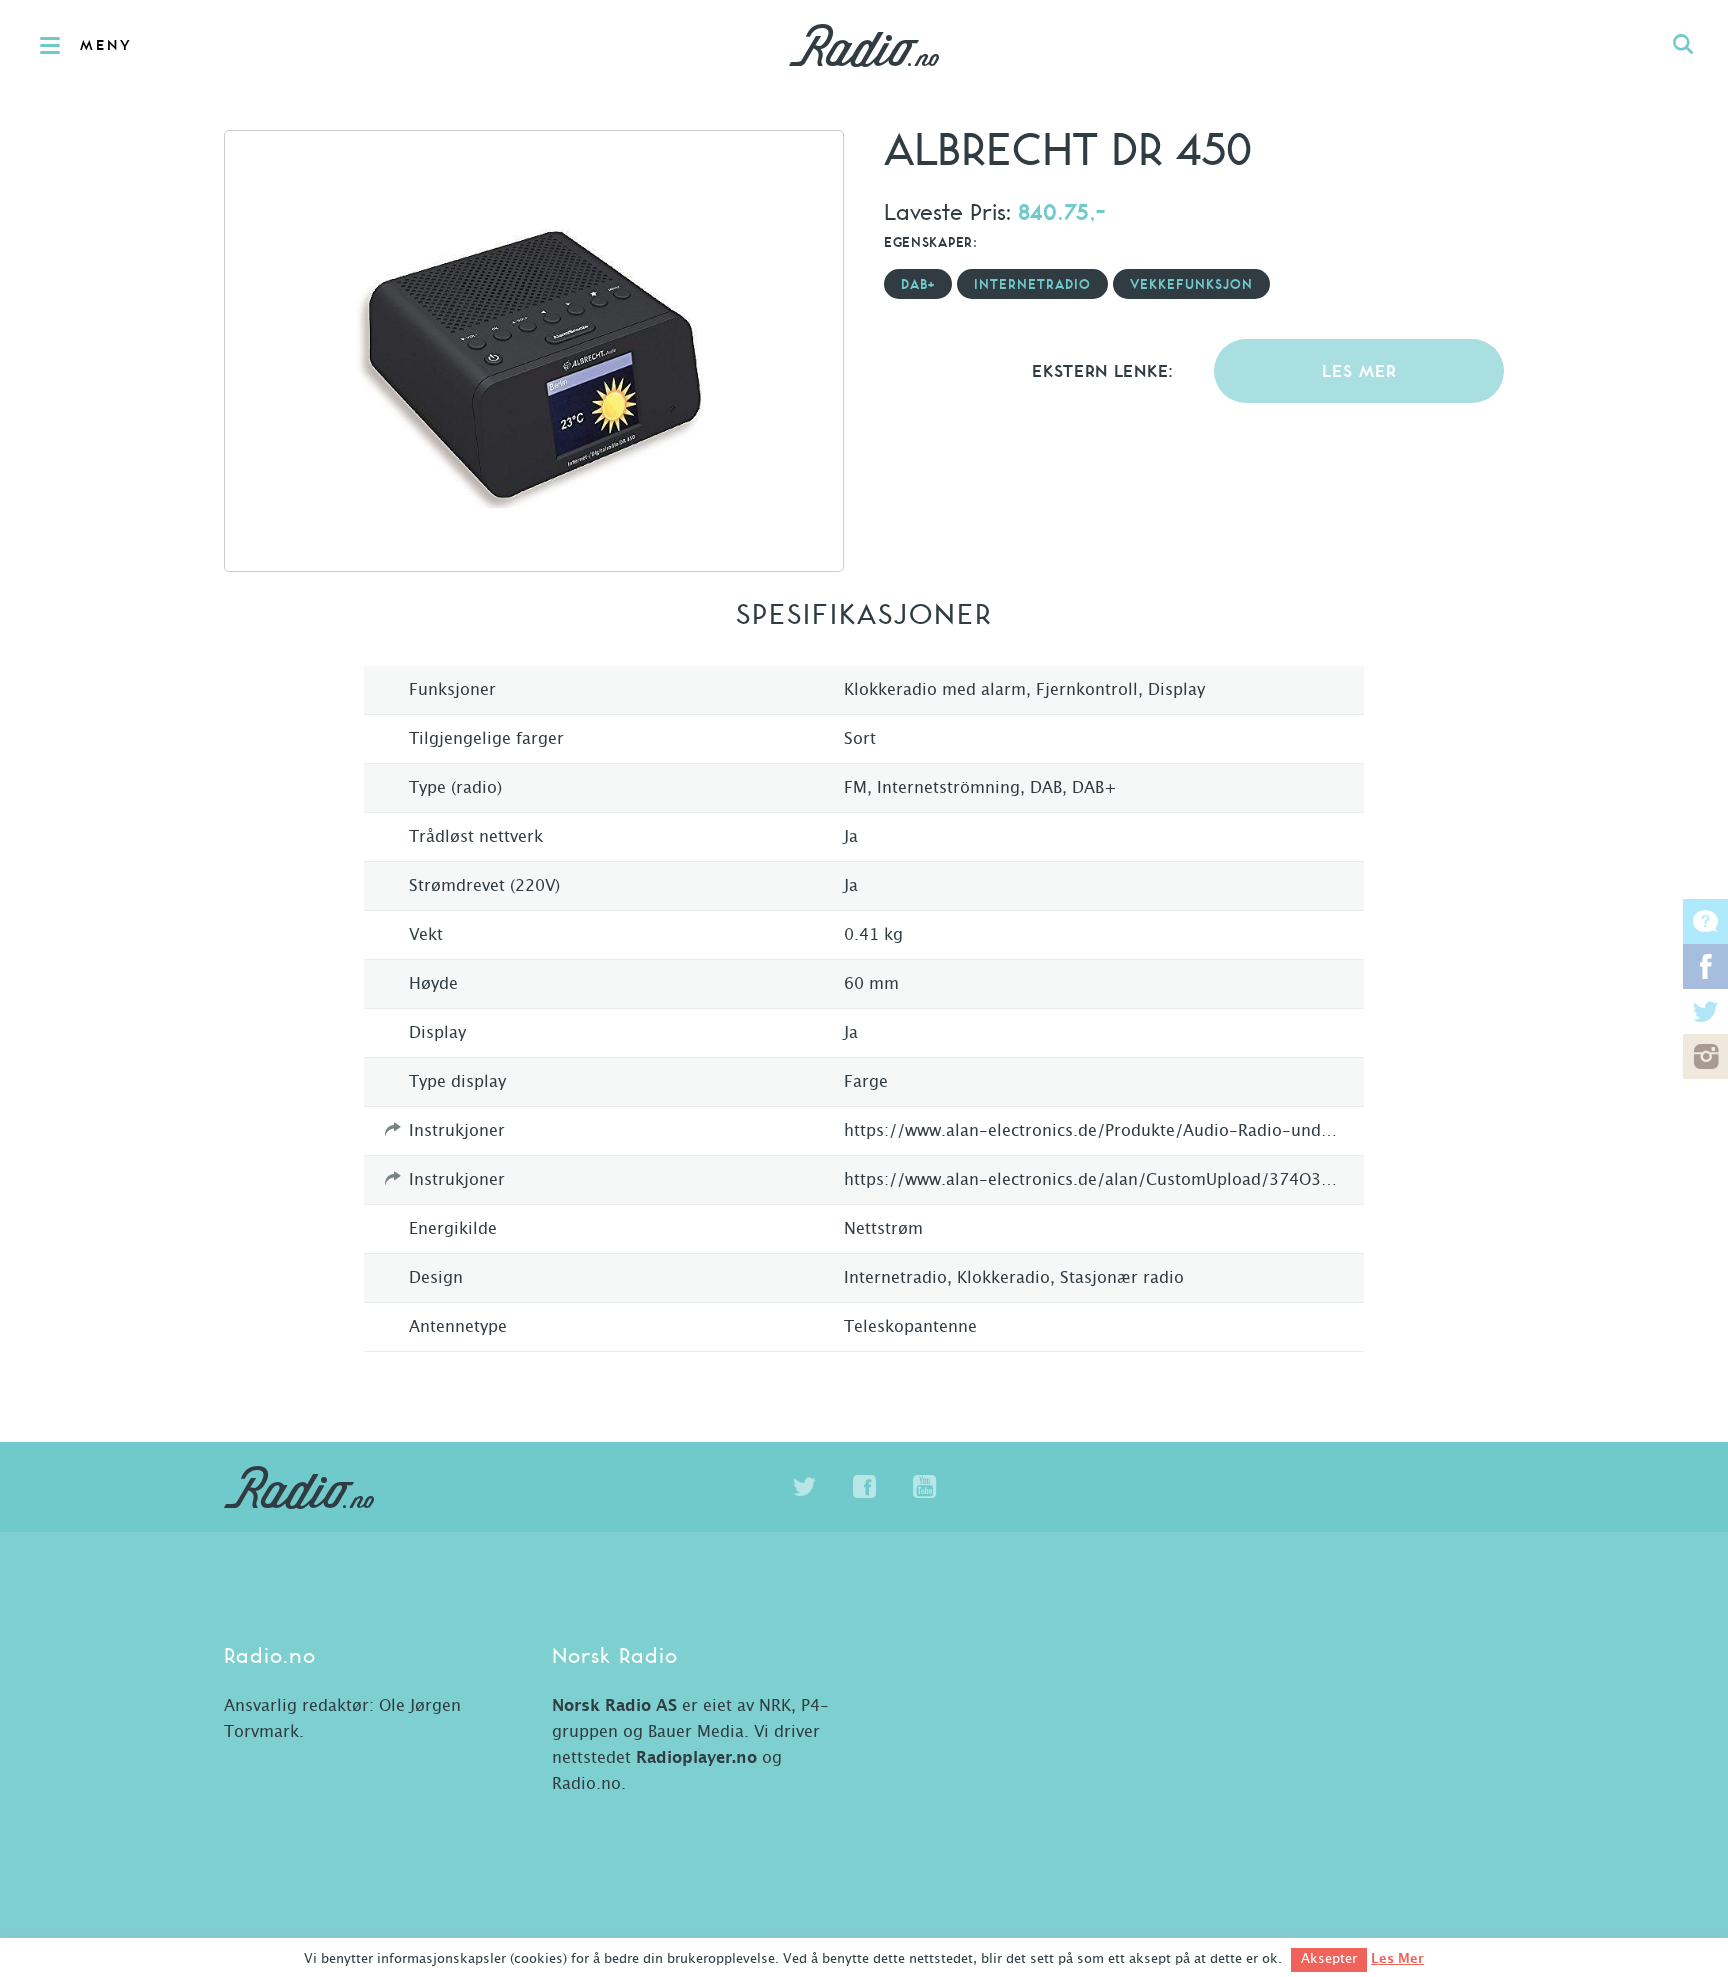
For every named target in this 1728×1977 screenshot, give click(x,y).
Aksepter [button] (1329, 1959)
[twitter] (804, 1487)
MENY (106, 46)
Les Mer (1397, 1959)
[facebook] (864, 1487)
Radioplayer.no (696, 1758)
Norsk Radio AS (614, 1706)
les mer (1359, 372)
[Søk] (1683, 45)
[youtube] (924, 1487)
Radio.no (864, 45)
